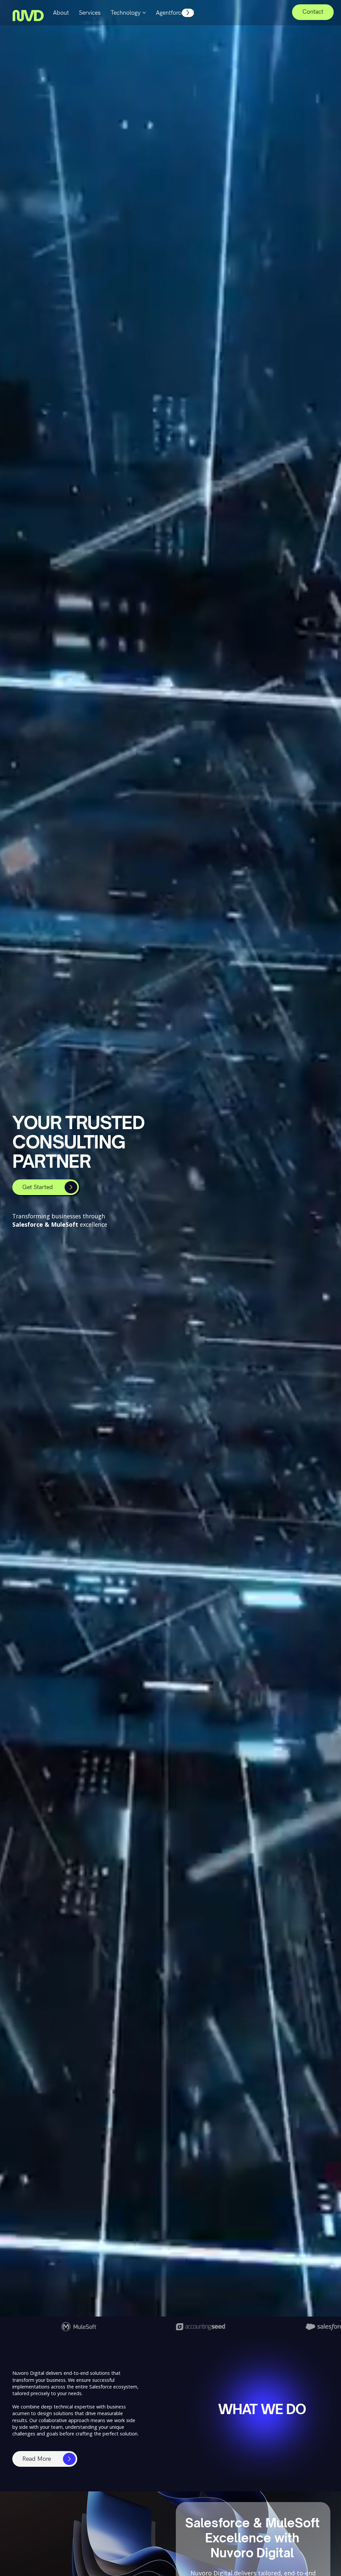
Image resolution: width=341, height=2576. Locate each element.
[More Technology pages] (144, 13)
